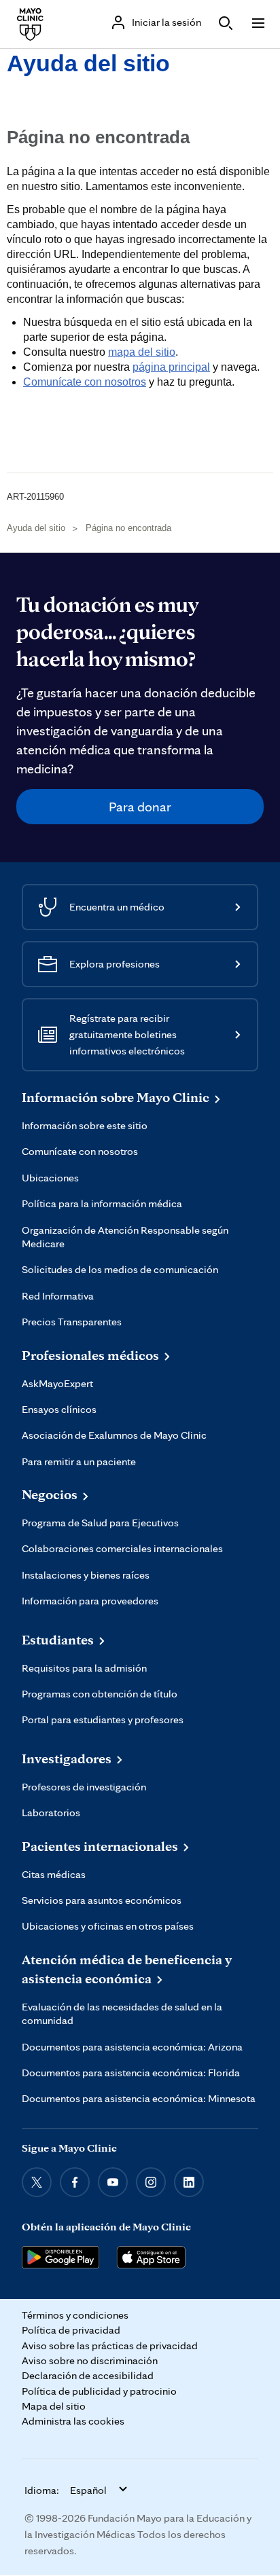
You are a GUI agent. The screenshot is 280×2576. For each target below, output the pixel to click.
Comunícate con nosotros (85, 382)
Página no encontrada (128, 528)
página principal (171, 367)
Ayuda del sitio (88, 63)
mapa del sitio (142, 352)
